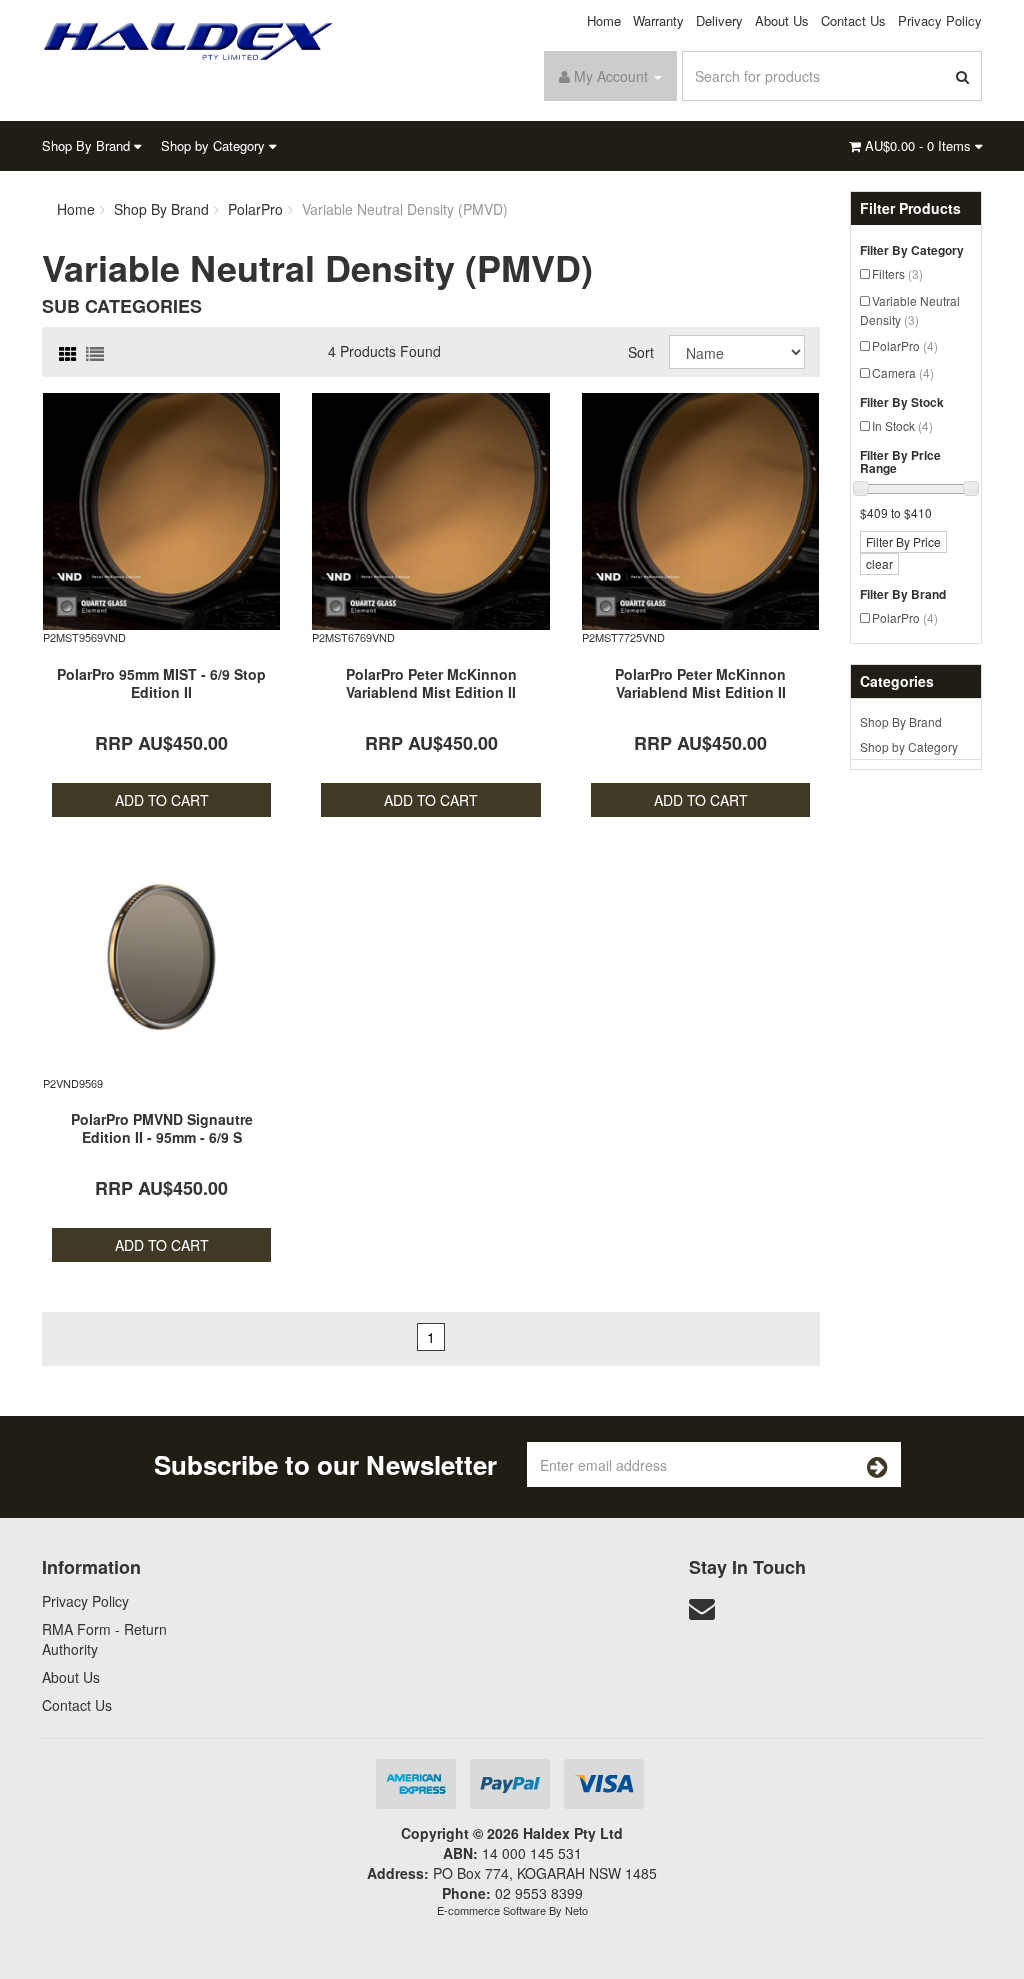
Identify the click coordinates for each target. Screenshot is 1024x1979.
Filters (897, 273)
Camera (903, 372)
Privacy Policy (940, 20)
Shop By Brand (88, 145)
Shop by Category (215, 145)
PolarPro (905, 345)
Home (604, 20)
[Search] (963, 76)
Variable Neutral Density (910, 310)
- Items (920, 145)
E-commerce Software (491, 1910)
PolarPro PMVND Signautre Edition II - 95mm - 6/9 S (162, 1128)
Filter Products (910, 208)
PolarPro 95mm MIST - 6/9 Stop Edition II (161, 683)
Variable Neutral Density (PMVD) (405, 209)
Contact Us (853, 20)
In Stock (902, 425)
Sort (641, 352)
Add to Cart (162, 800)
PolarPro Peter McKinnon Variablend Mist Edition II (431, 683)
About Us (782, 20)
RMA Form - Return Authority (104, 1639)
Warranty (658, 20)
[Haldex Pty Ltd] (188, 39)
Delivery (719, 20)
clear (879, 563)
